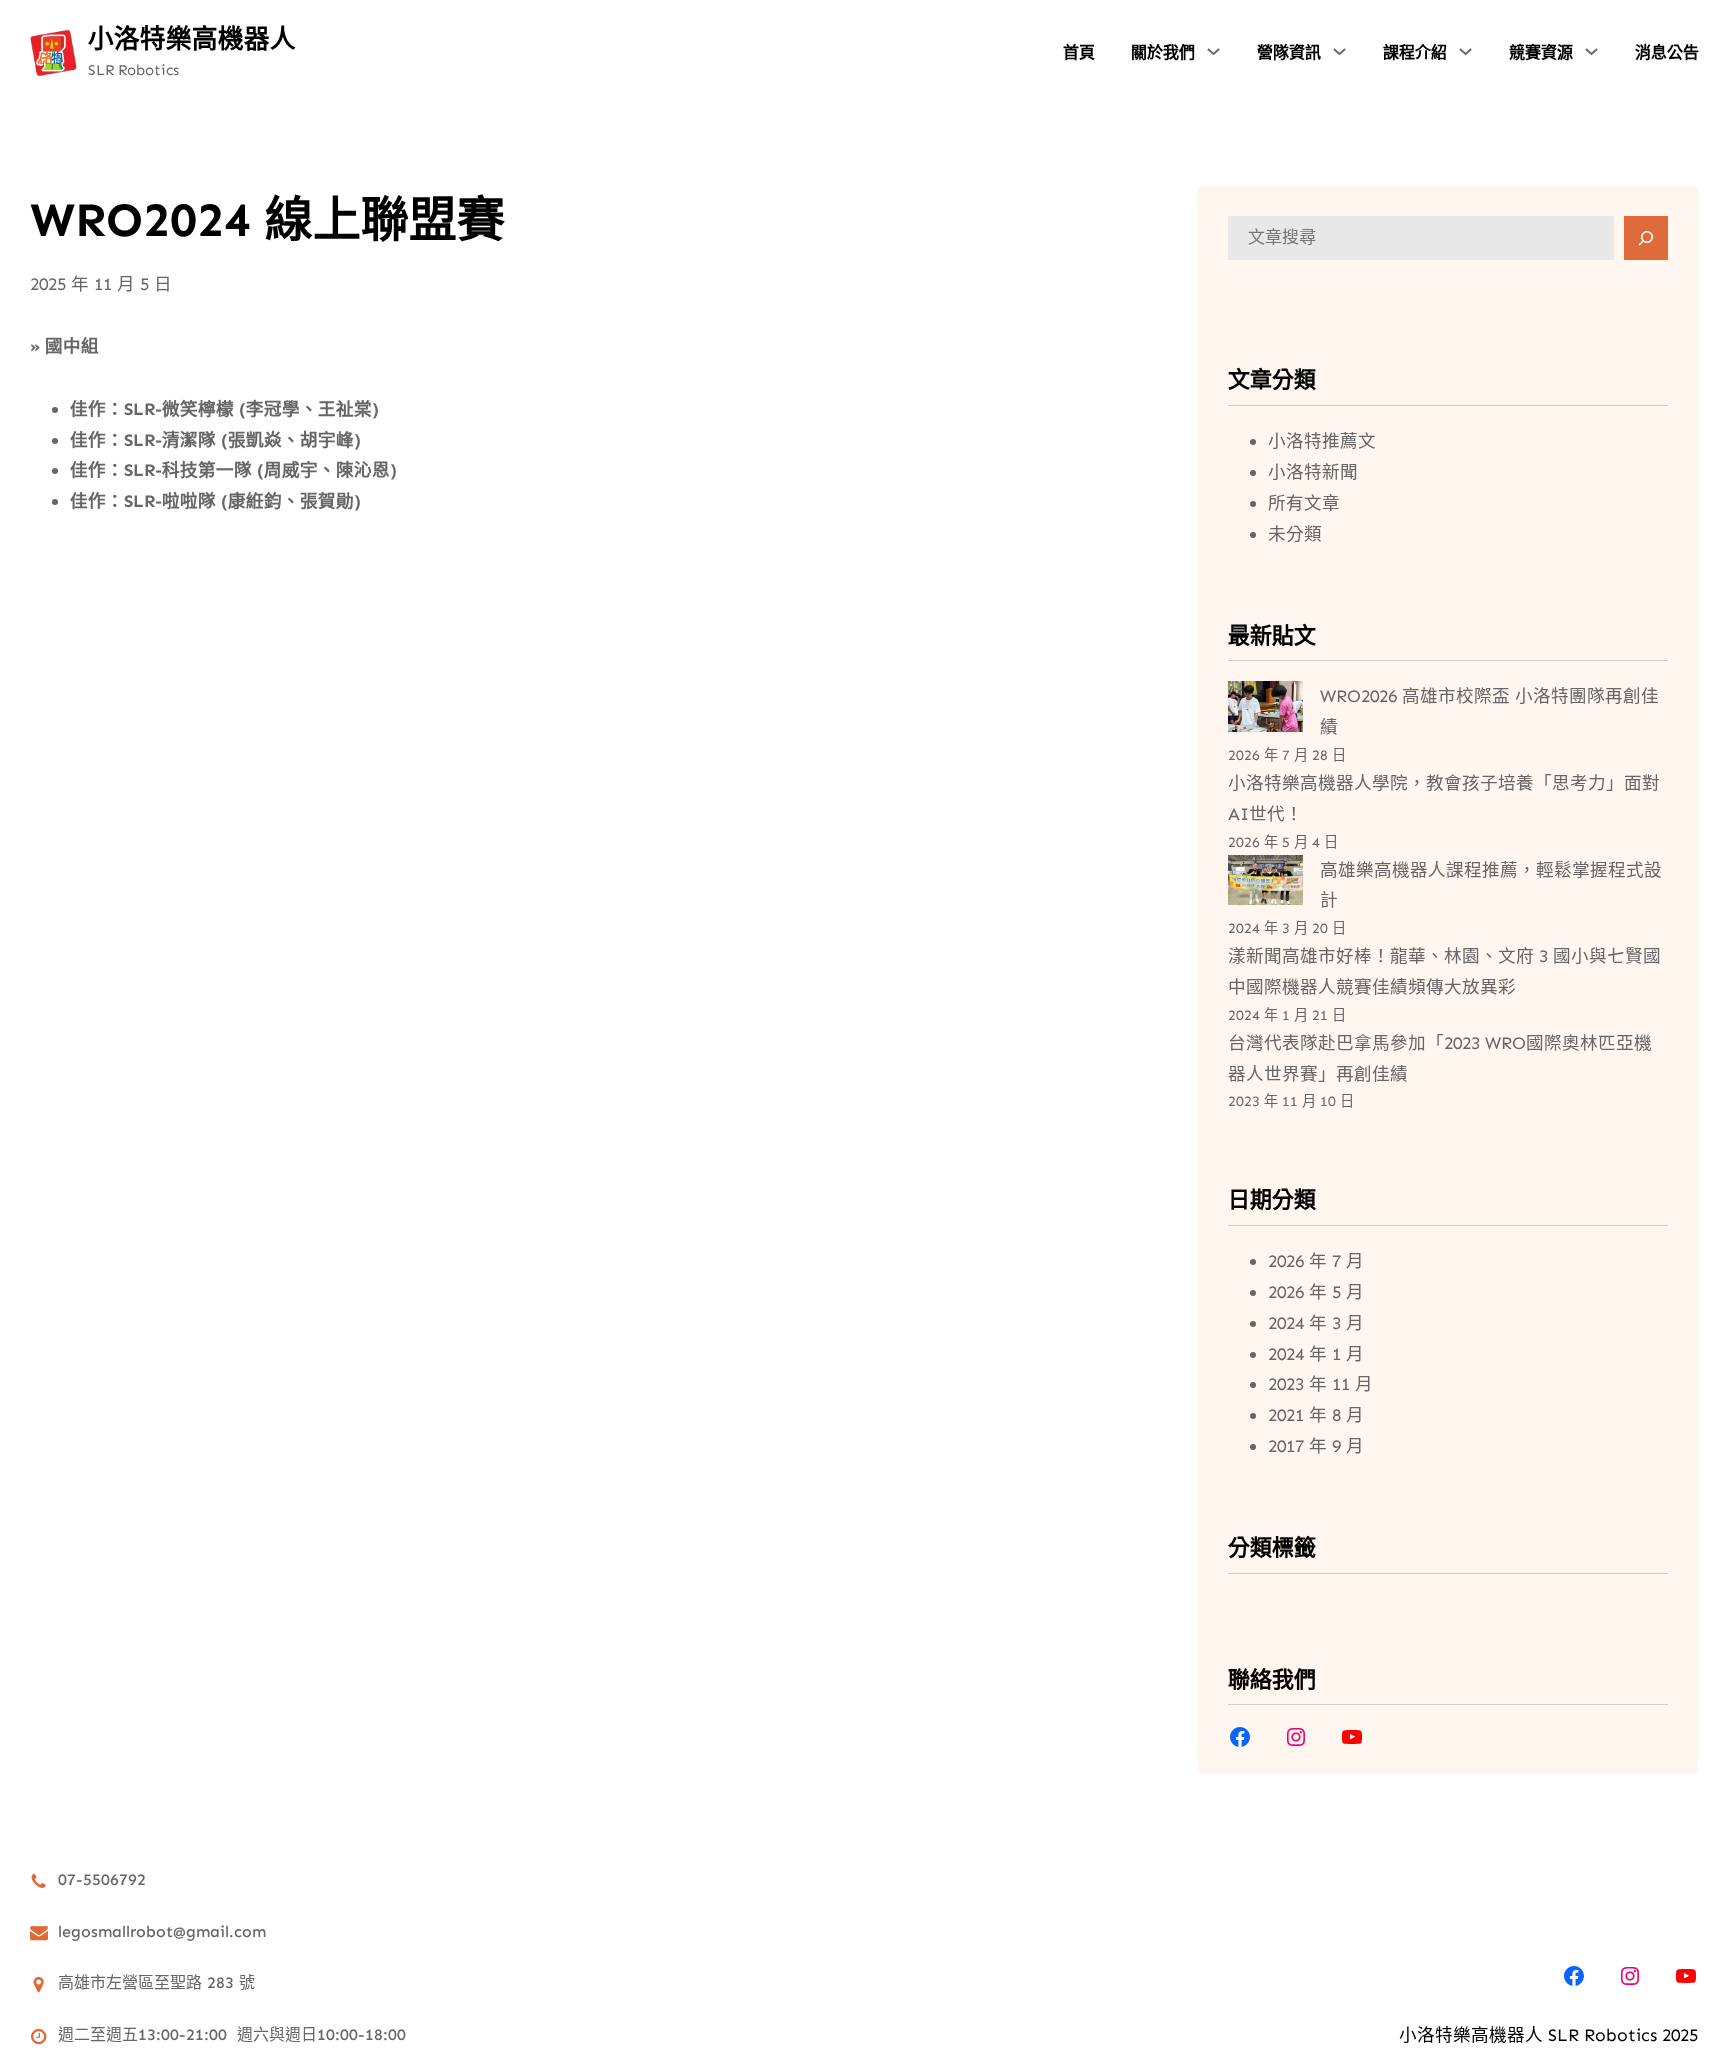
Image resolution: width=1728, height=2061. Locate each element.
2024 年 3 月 (1316, 1323)
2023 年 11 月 (1320, 1384)
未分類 (1295, 534)
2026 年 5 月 (1316, 1292)
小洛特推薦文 (1322, 441)
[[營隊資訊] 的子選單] (1339, 51)
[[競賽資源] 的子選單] (1591, 51)
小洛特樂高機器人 (192, 39)
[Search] (1646, 238)
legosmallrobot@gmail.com (162, 1931)
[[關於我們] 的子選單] (1213, 51)
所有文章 (1304, 503)
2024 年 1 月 (1316, 1354)
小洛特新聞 (1313, 472)
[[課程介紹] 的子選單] (1465, 51)
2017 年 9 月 (1316, 1446)
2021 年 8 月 (1316, 1415)
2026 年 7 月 (1316, 1261)
